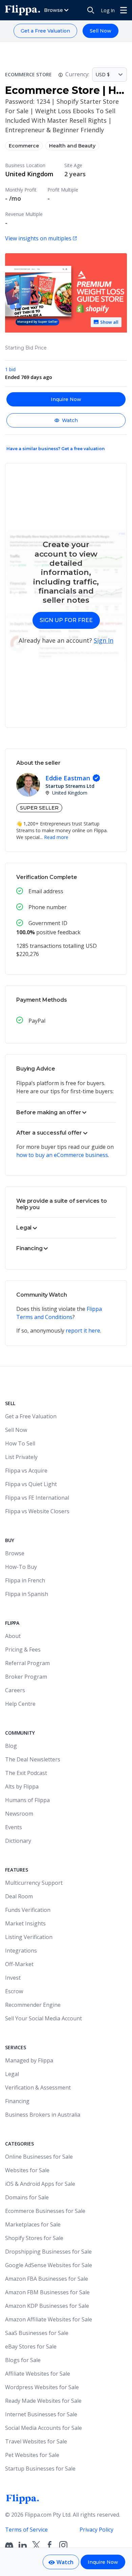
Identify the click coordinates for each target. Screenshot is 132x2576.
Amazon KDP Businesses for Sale (47, 2306)
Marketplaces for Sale (33, 2224)
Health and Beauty (72, 146)
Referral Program (27, 1663)
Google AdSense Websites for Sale (49, 2265)
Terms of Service (26, 2530)
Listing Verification (29, 1937)
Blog (11, 1746)
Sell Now (101, 31)
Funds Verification (28, 1910)
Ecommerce (24, 146)
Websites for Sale (27, 2170)
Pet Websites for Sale (32, 2455)
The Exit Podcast (26, 1773)
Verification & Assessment (38, 2088)
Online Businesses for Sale (39, 2157)
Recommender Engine (33, 2005)
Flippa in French (25, 1580)
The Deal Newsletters (33, 1759)
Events (14, 1827)
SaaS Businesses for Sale (37, 2333)
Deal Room (19, 1896)
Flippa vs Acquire (26, 1471)
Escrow (14, 1991)
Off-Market (19, 1964)
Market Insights (25, 1923)
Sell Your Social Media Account (43, 2018)
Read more (56, 837)
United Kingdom (29, 174)
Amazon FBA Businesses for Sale (47, 2279)
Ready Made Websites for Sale (43, 2401)
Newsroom (19, 1814)
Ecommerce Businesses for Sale (45, 2211)
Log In (108, 10)
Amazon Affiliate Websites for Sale (49, 2319)
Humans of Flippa (27, 1800)
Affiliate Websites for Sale (38, 2374)
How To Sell (20, 1443)
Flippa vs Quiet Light (31, 1484)
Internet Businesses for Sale (41, 2414)
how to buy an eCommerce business (62, 1155)
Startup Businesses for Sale (40, 2469)
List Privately (21, 1457)
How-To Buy (21, 1567)
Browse (15, 1553)
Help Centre (20, 1704)
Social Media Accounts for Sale (43, 2428)
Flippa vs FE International (37, 1498)
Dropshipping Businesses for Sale (48, 2252)
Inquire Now (66, 399)
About (13, 1636)
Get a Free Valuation (45, 31)
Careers (15, 1690)
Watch (70, 420)
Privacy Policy (96, 2530)
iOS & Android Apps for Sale (40, 2184)
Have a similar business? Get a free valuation (56, 449)
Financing (17, 2101)
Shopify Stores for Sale (34, 2238)
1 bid (10, 369)
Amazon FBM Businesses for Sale (47, 2292)
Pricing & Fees (23, 1650)
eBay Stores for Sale (31, 2347)
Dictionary (18, 1841)
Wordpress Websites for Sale (42, 2387)
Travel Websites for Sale (36, 2441)
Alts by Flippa (22, 1786)
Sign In (104, 640)
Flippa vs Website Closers (37, 1511)
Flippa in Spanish (27, 1594)
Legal (12, 2074)
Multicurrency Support (34, 1883)
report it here (83, 1331)
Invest (13, 1978)
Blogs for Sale (23, 2360)
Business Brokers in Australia (43, 2115)
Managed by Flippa (29, 2060)
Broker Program (26, 1677)
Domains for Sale (27, 2197)
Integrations (21, 1951)
